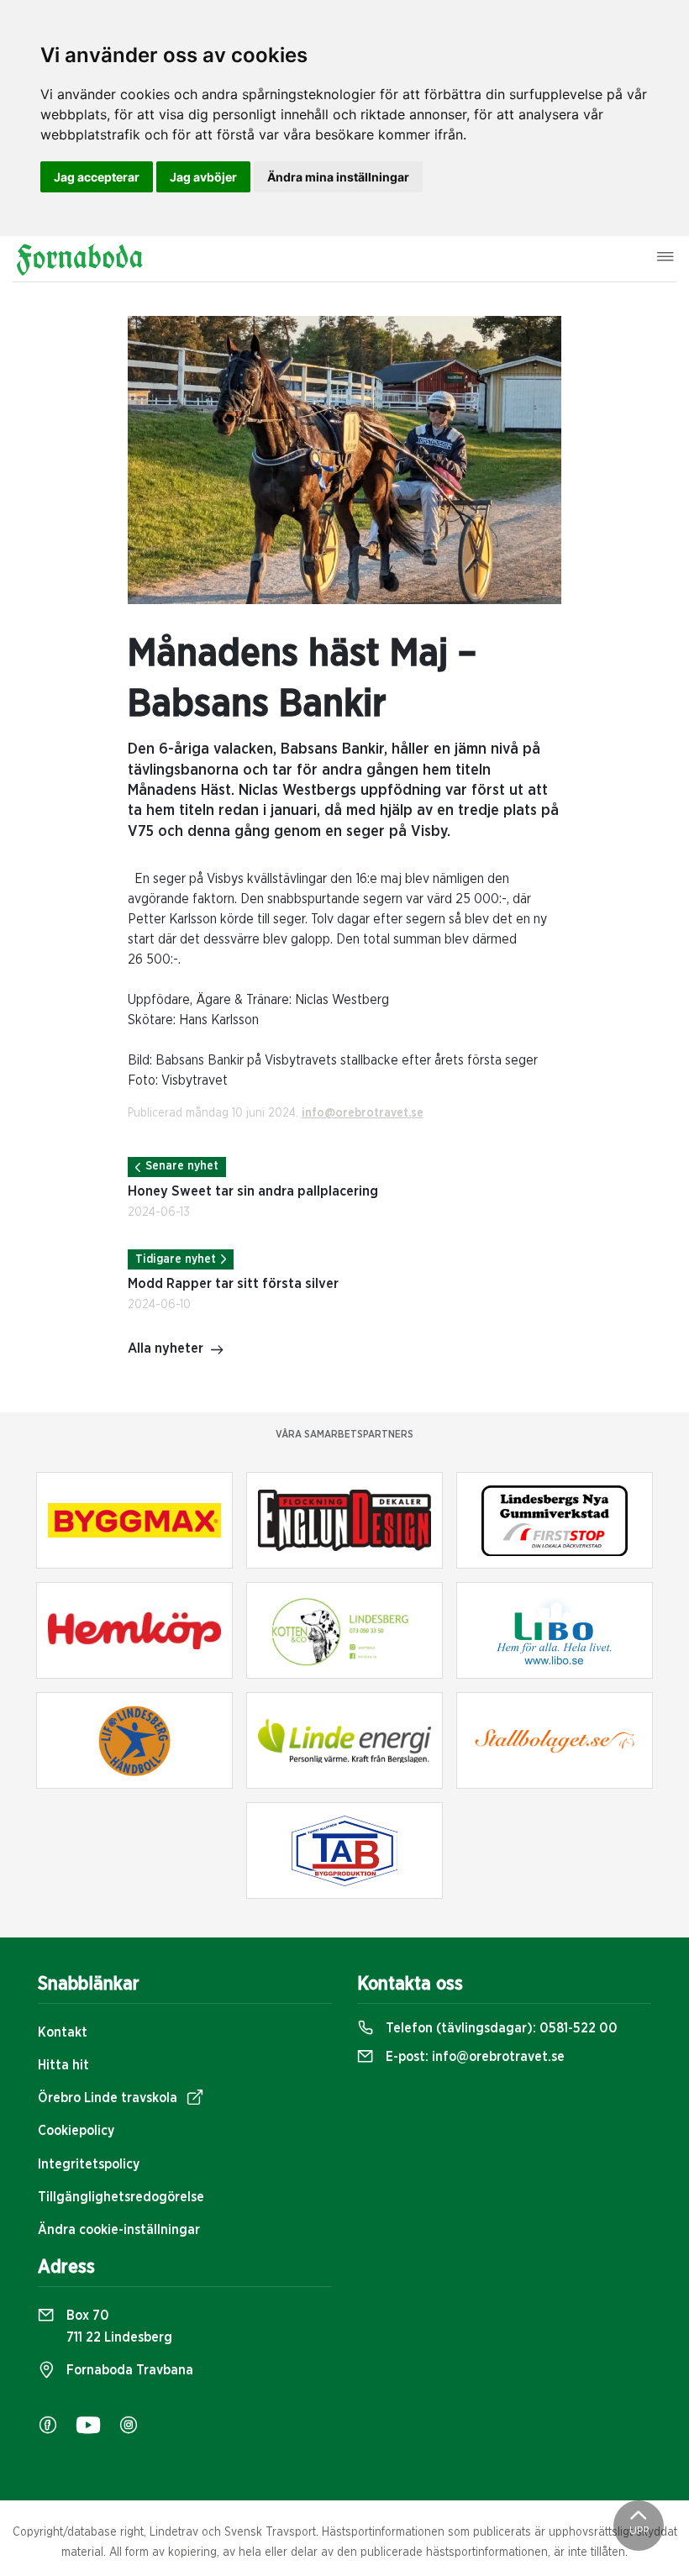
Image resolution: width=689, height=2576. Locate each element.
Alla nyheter (166, 1348)
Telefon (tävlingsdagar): (500, 2028)
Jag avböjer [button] (203, 177)
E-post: (473, 2057)
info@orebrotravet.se (363, 1113)
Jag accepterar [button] (97, 177)
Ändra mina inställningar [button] (338, 177)
